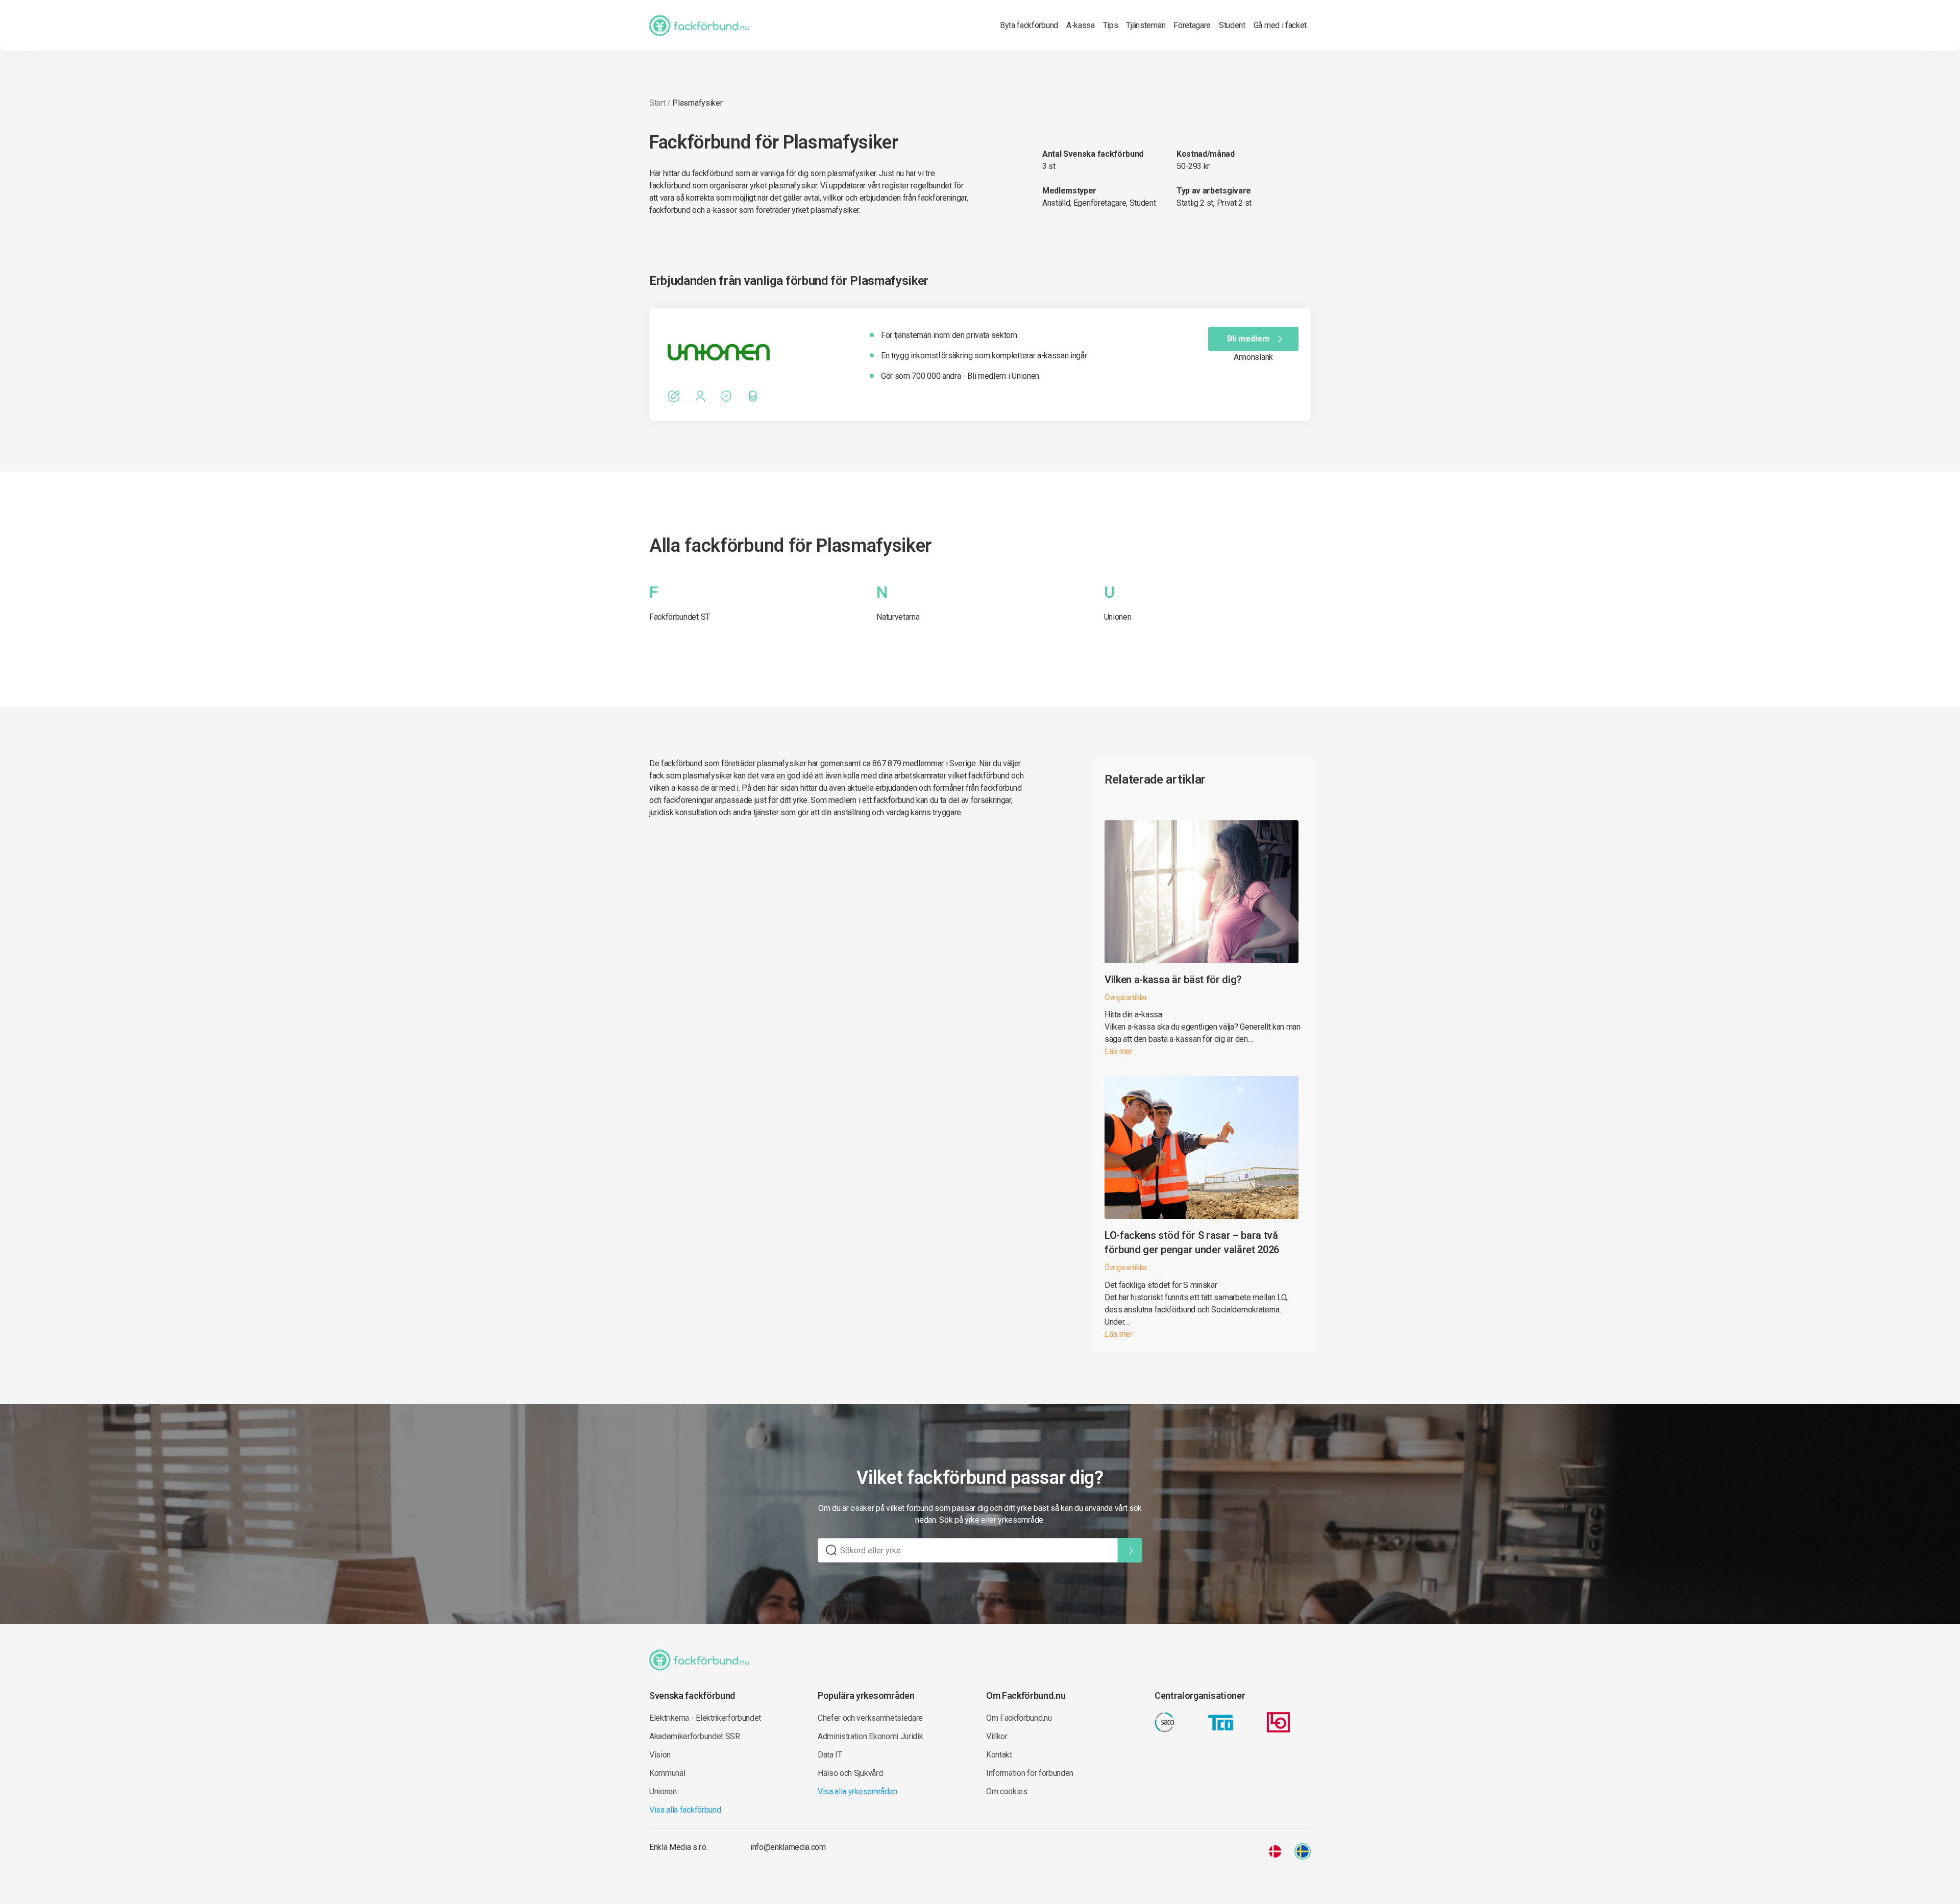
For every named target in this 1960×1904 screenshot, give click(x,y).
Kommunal (667, 1773)
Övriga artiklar (1126, 997)
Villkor (997, 1736)
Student (1232, 25)
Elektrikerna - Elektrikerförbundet (705, 1718)
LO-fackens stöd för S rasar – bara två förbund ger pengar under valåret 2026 (1192, 1242)
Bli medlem (1248, 339)
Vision (660, 1755)
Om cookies (1007, 1791)
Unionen (1118, 617)
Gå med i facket (1280, 25)
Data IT (830, 1755)
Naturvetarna (898, 617)
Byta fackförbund (1029, 25)
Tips (1111, 25)
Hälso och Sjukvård (850, 1773)
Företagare (1192, 25)
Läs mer (1119, 1051)
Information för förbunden (1030, 1773)
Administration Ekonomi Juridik (870, 1736)
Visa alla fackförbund (685, 1810)
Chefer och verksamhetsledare (870, 1718)
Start (657, 103)
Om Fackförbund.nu (1019, 1718)
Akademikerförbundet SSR (695, 1736)
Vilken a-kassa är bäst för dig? (1173, 980)
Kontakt (999, 1755)
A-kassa (1081, 25)
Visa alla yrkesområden (857, 1791)
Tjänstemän (1146, 25)
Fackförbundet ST (680, 617)
